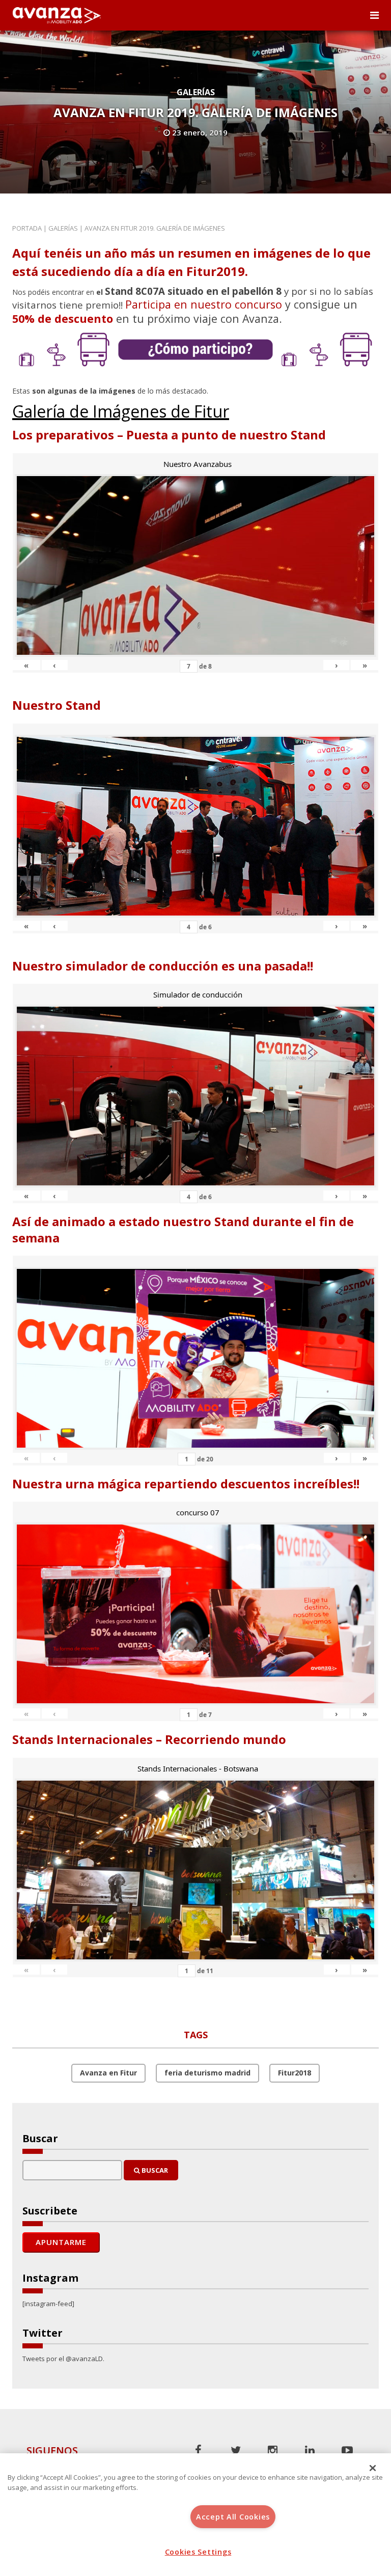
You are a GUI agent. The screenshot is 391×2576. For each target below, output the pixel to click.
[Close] (373, 2468)
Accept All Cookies (233, 2517)
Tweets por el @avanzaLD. (63, 2359)
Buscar (154, 2170)
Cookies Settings (198, 2552)
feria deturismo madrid (207, 2073)
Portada (27, 228)
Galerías (196, 92)
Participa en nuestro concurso (204, 304)
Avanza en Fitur (108, 2073)
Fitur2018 (295, 2073)
